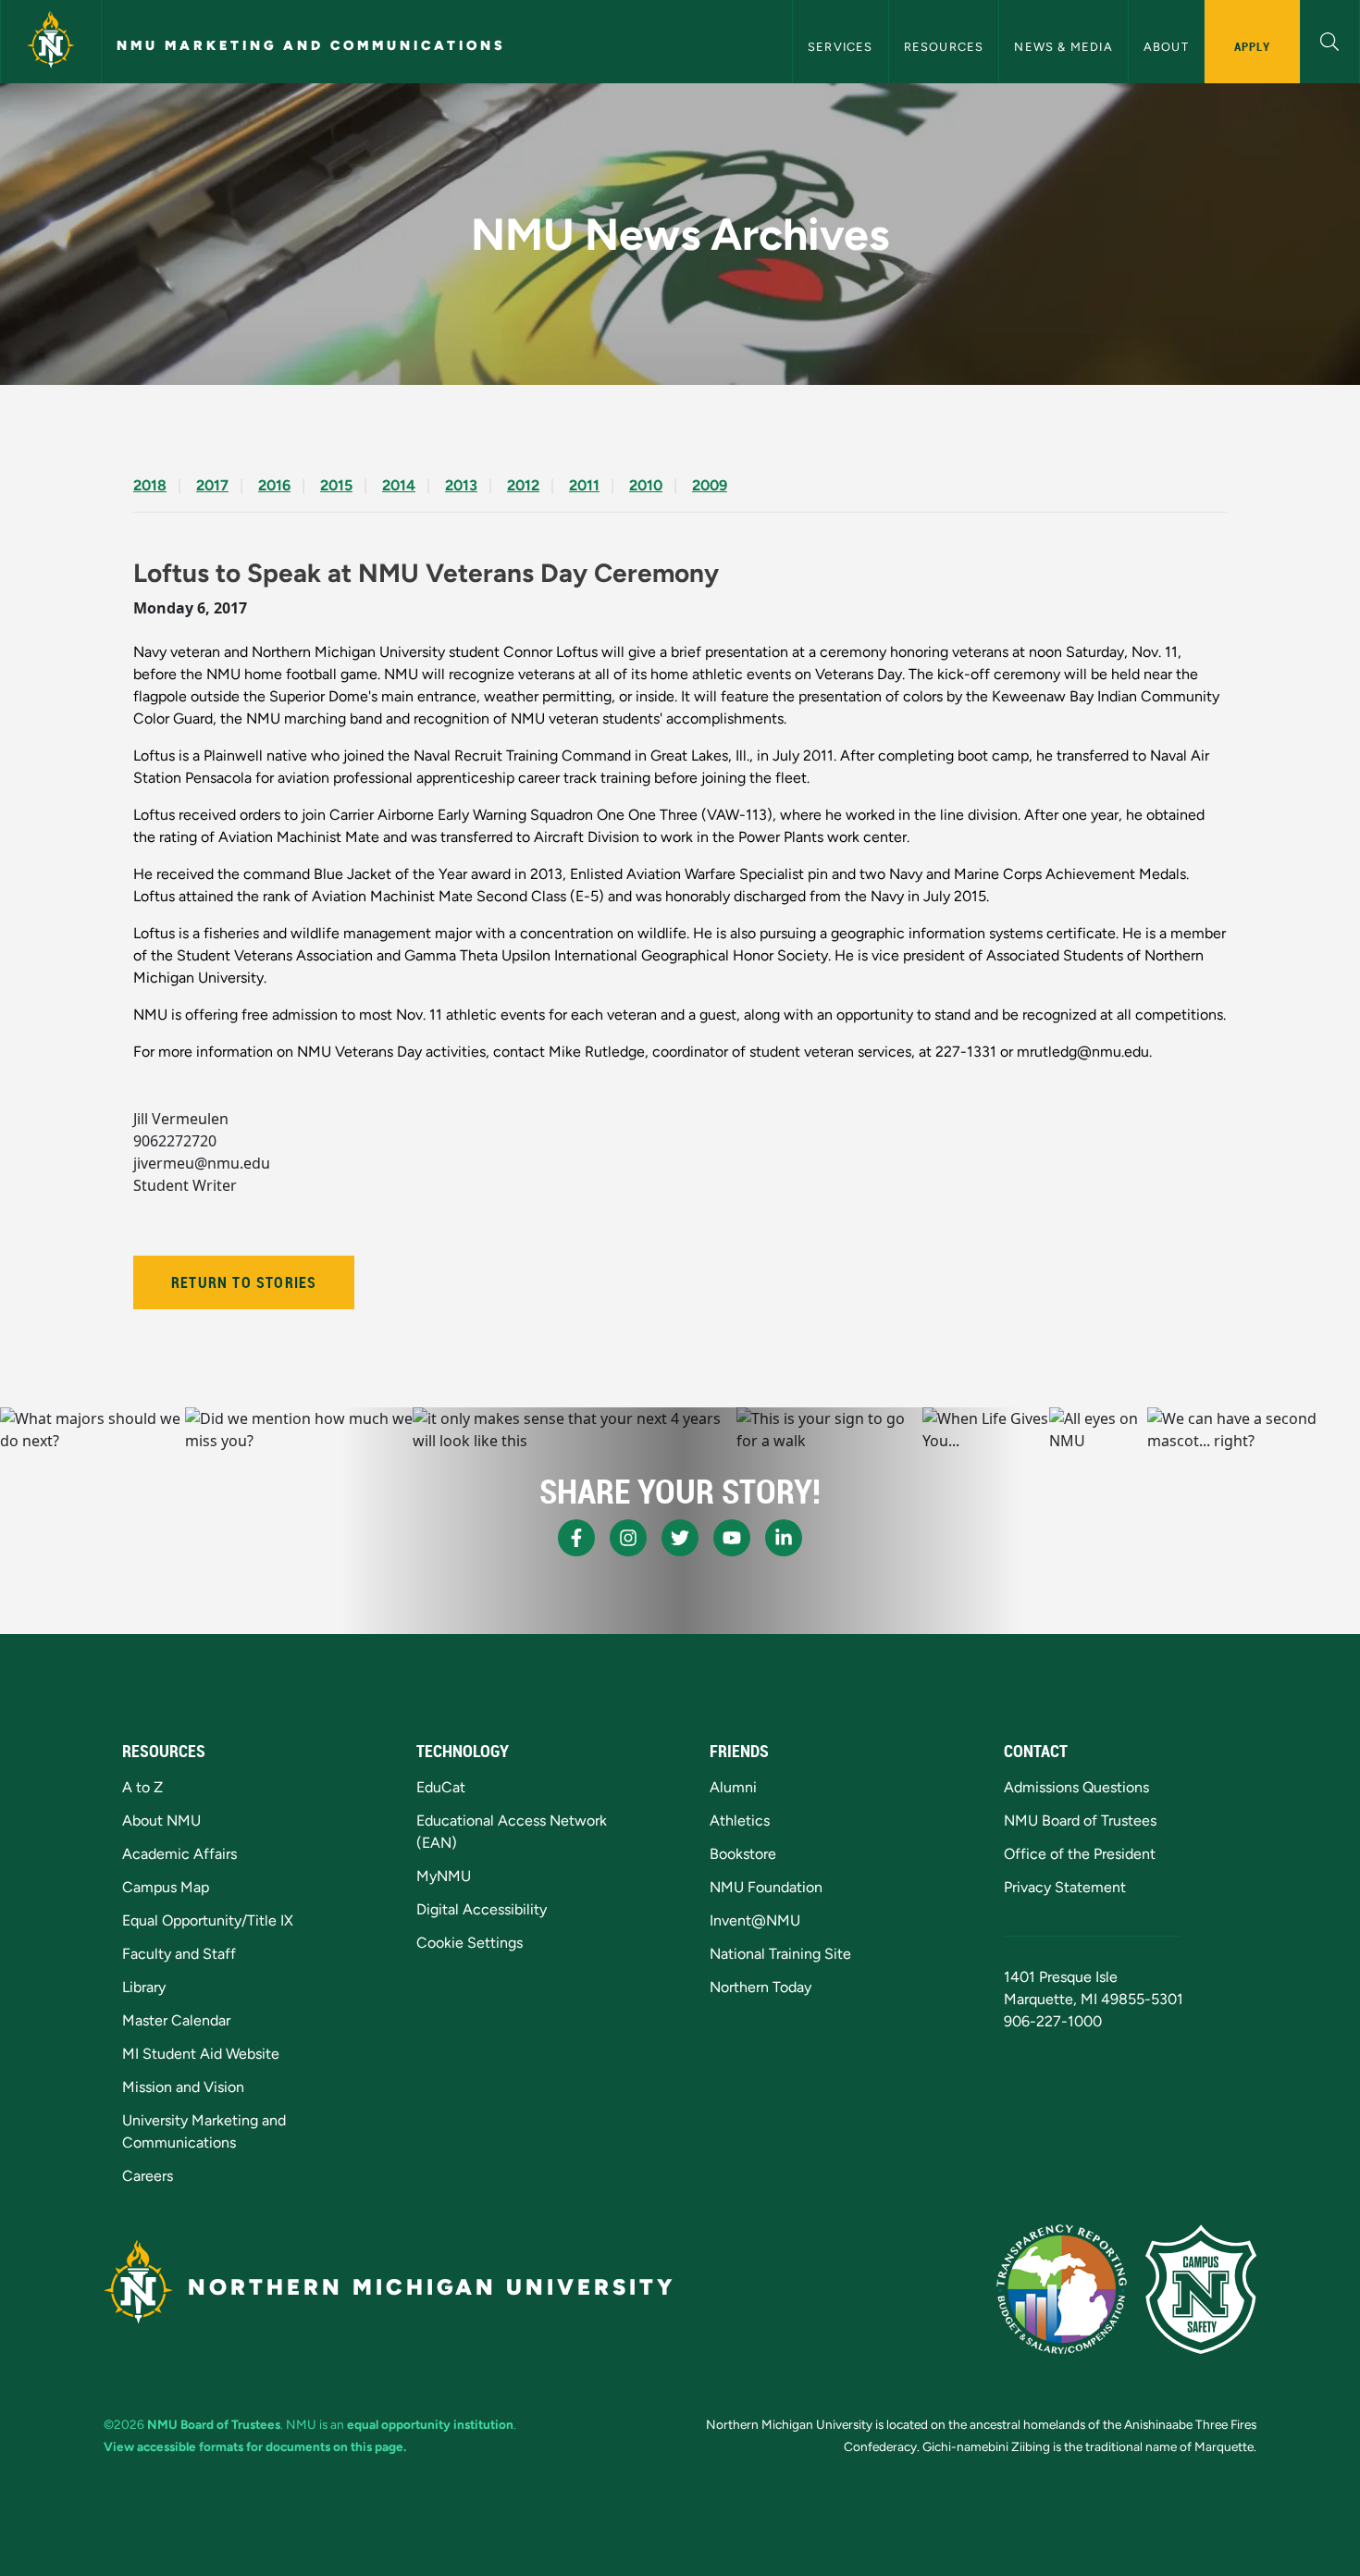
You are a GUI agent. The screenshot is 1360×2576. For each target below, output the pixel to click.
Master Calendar (176, 2020)
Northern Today (760, 1987)
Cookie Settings (470, 1943)
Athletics (740, 1821)
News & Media (1063, 47)
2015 (336, 485)
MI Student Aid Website (201, 2054)
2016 (274, 485)
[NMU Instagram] (628, 1538)
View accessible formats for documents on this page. (255, 2446)
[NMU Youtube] (732, 1538)
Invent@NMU (755, 1920)
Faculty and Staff (179, 1954)
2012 (523, 485)
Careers (148, 2176)
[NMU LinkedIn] (784, 1538)
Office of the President (1080, 1854)
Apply (1252, 46)
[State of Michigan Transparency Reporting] (1062, 2289)
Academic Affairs (179, 1854)
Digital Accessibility (482, 1909)
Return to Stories (244, 1282)
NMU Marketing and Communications (311, 45)
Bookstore (743, 1854)
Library (144, 1987)
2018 (150, 485)
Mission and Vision (183, 2087)
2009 (710, 485)
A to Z (142, 1787)
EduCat (441, 1787)
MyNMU (444, 1876)
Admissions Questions (1076, 1787)
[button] (1330, 39)
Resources (944, 47)
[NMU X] (680, 1538)
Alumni (733, 1787)
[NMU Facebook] (576, 1538)
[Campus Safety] (1201, 2289)
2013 (461, 485)
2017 (212, 485)
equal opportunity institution (430, 2424)
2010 (646, 485)
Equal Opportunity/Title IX (208, 1920)
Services (841, 47)
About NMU (161, 1821)
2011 (584, 485)
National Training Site (780, 1954)
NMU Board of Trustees (1080, 1821)
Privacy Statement (1065, 1887)
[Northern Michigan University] (51, 42)
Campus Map (166, 1887)
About (1166, 47)
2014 (399, 485)
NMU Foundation (766, 1887)
